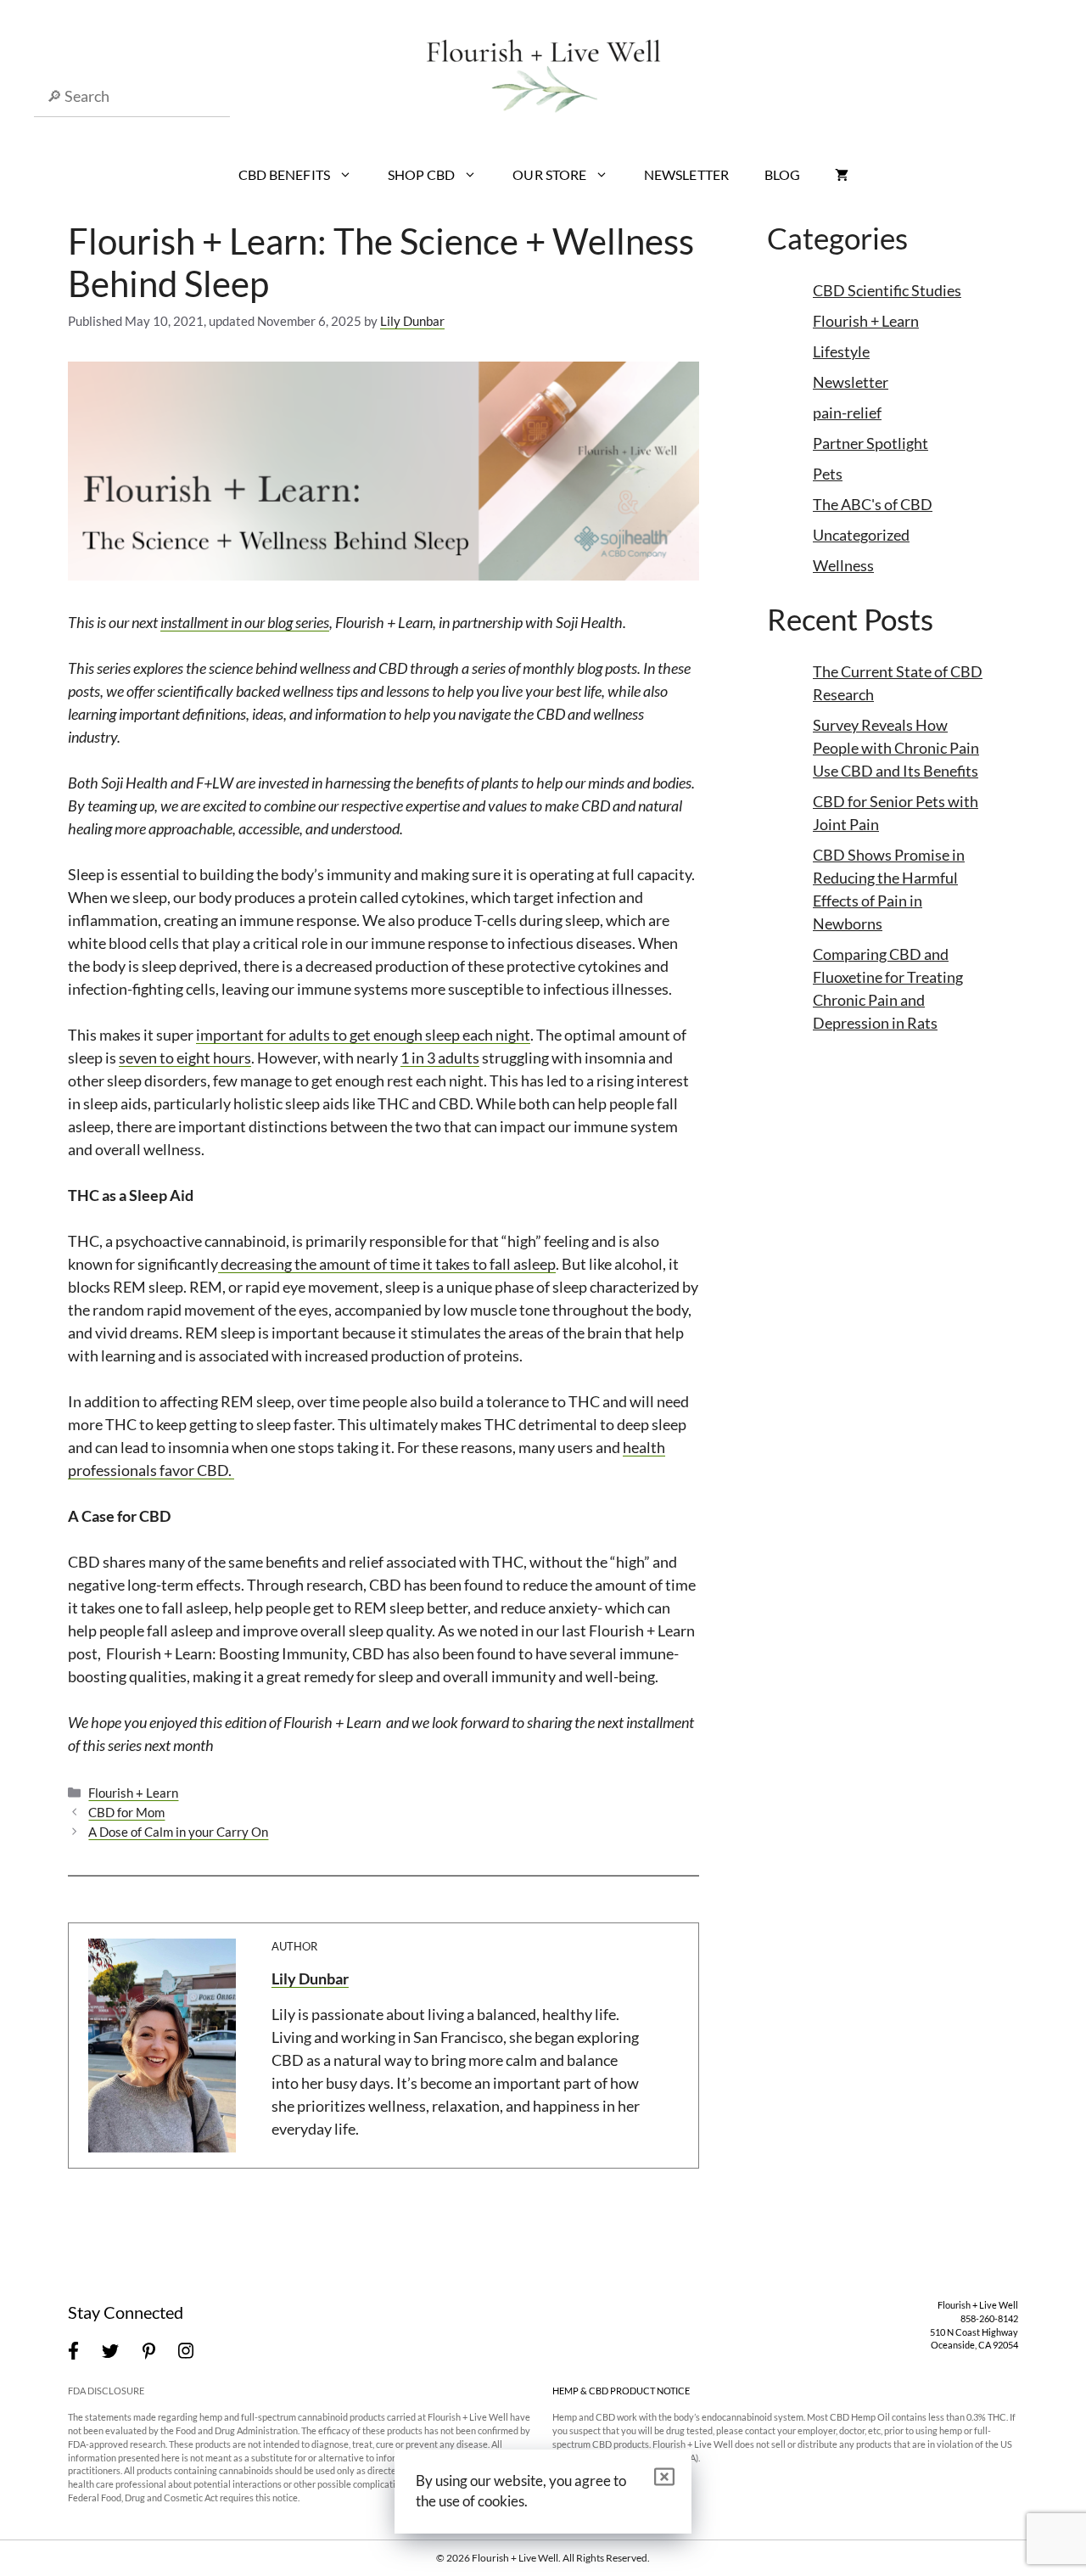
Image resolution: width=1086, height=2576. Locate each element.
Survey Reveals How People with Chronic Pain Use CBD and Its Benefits (896, 748)
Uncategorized (861, 535)
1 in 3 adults (440, 1058)
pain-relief (847, 412)
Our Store (549, 174)
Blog (782, 174)
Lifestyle (841, 351)
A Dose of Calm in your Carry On (178, 1832)
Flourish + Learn (133, 1793)
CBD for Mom (126, 1812)
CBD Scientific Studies (887, 290)
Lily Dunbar (310, 1978)
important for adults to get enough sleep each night (363, 1035)
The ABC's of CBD (873, 504)
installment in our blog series (245, 622)
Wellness (843, 565)
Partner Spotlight (870, 443)
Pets (828, 474)
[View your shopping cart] (842, 175)
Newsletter (686, 174)
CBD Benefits (284, 174)
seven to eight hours (185, 1058)
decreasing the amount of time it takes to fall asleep (387, 1264)
